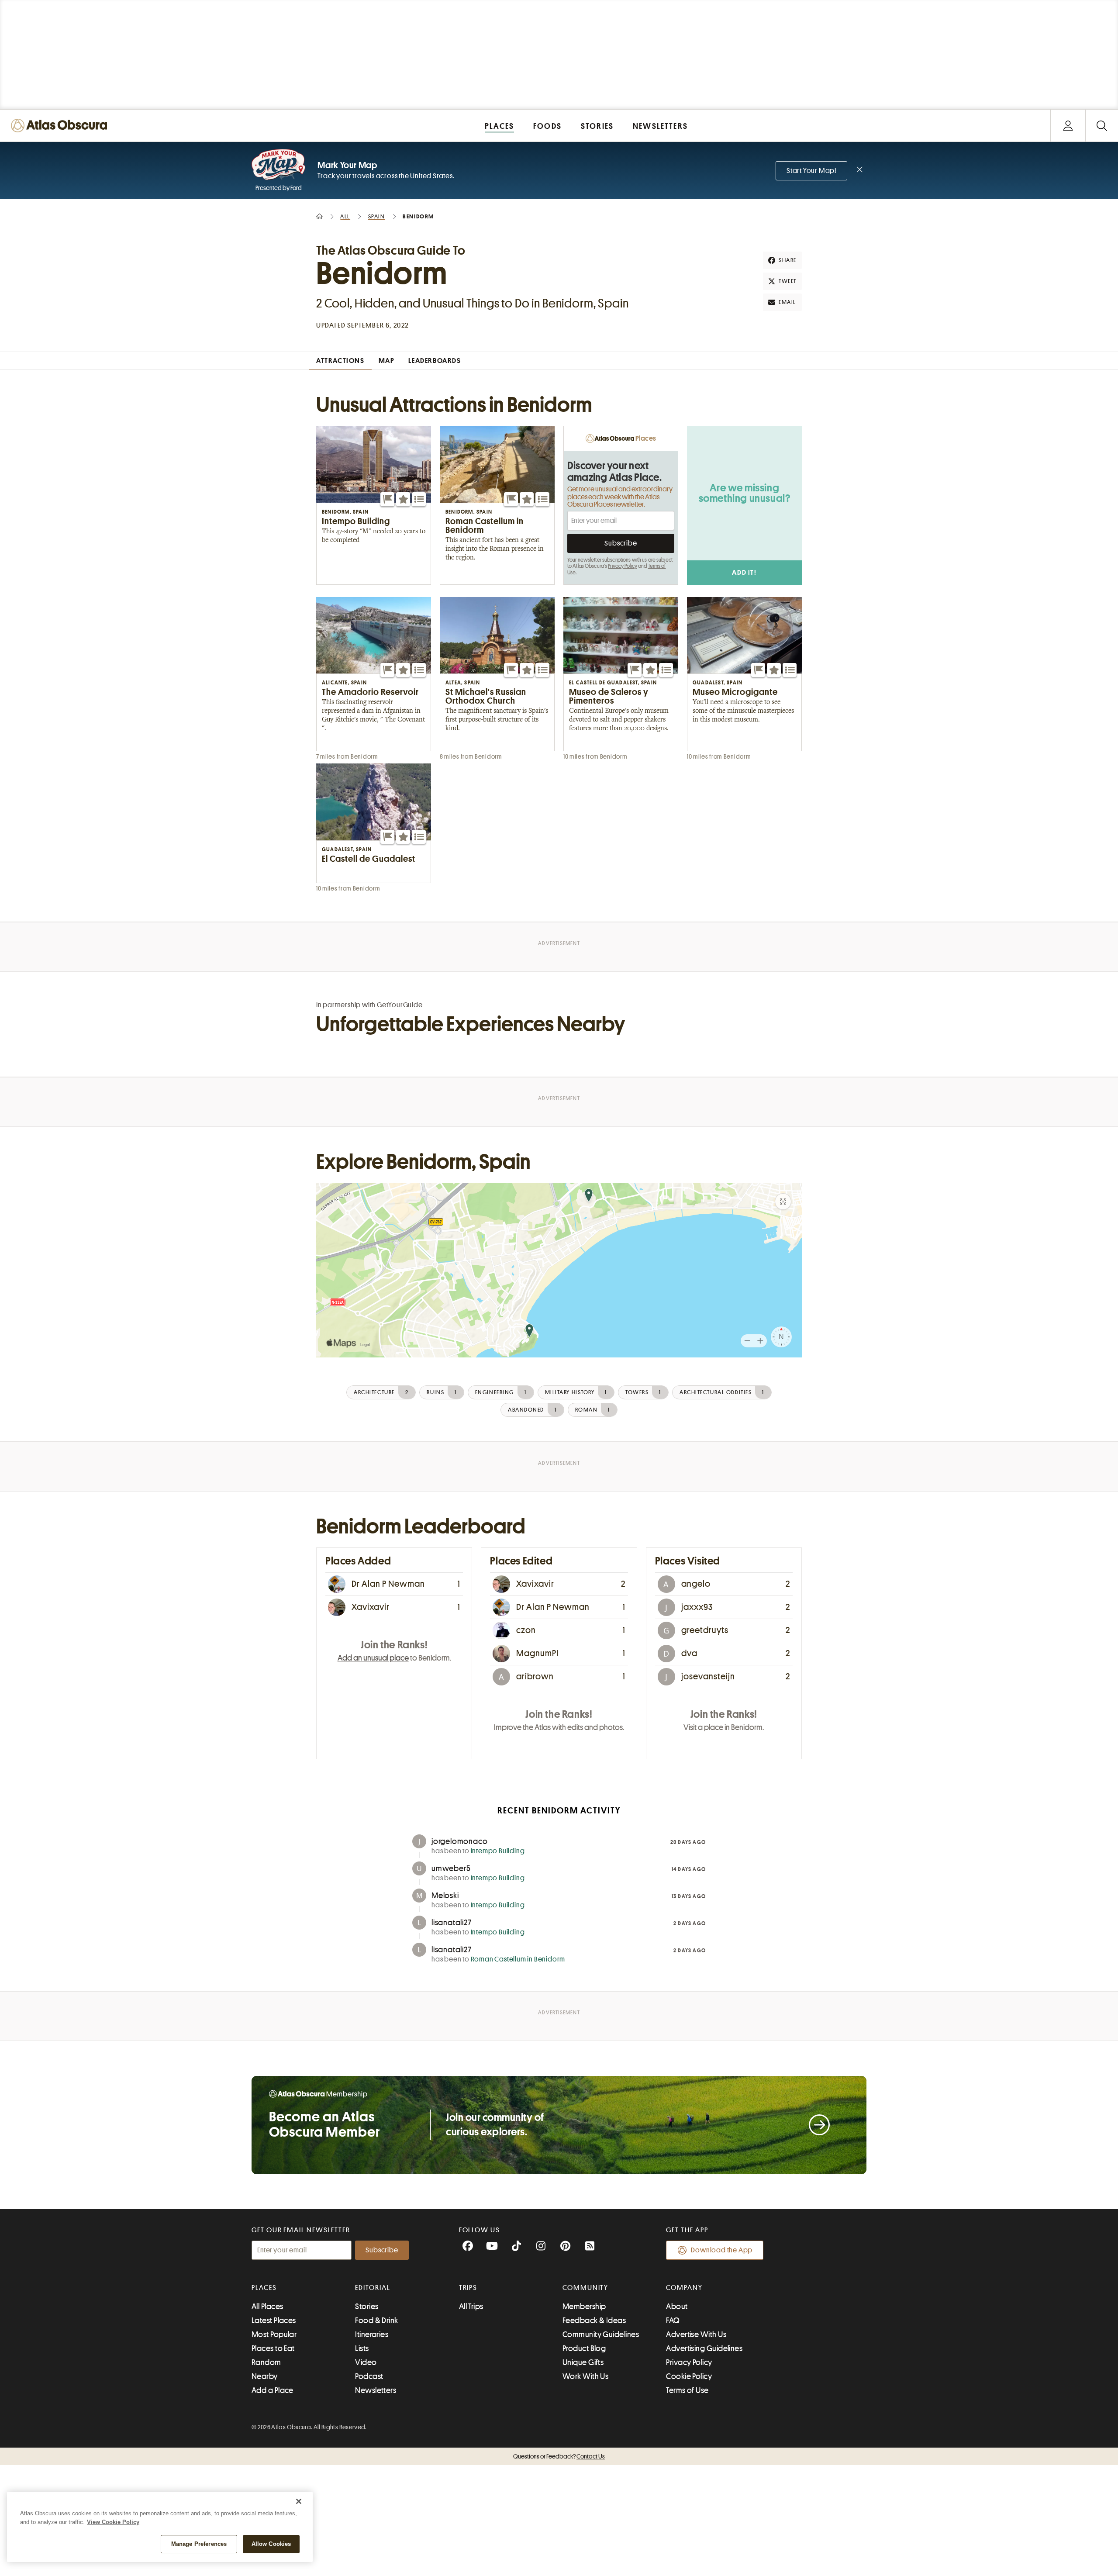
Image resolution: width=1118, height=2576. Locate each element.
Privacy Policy (623, 566)
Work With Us (585, 2376)
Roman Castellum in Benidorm (518, 1959)
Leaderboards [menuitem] (435, 361)
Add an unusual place (373, 1658)
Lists (362, 2348)
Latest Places (274, 2320)
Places (264, 2288)
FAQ (673, 2320)
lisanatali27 (452, 1923)
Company (684, 2288)
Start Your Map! (811, 171)
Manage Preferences (199, 2544)
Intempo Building (498, 1851)
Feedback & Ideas (594, 2320)
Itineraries (372, 2334)
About (677, 2307)
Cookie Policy (689, 2376)
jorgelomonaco (459, 1841)
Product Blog (584, 2348)
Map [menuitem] (387, 361)
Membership (584, 2307)
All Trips (471, 2307)
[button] (387, 499)
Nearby (265, 2376)
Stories (367, 2307)
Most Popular (274, 2334)
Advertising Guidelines (704, 2348)
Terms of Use (687, 2390)
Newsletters (376, 2390)
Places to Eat (273, 2348)
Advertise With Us (696, 2334)
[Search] (1102, 126)
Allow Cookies (271, 2544)
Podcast (369, 2376)
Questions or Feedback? (559, 2456)
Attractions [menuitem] (340, 361)
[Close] (299, 2501)
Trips (468, 2288)
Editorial (373, 2288)
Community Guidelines (601, 2334)
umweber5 (451, 1868)
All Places (267, 2307)
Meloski (445, 1896)
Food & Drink (376, 2320)
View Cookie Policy (113, 2522)
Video (366, 2362)
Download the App (722, 2250)
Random (266, 2362)
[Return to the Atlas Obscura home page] (61, 126)
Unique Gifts (583, 2362)
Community (585, 2288)
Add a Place (273, 2390)
